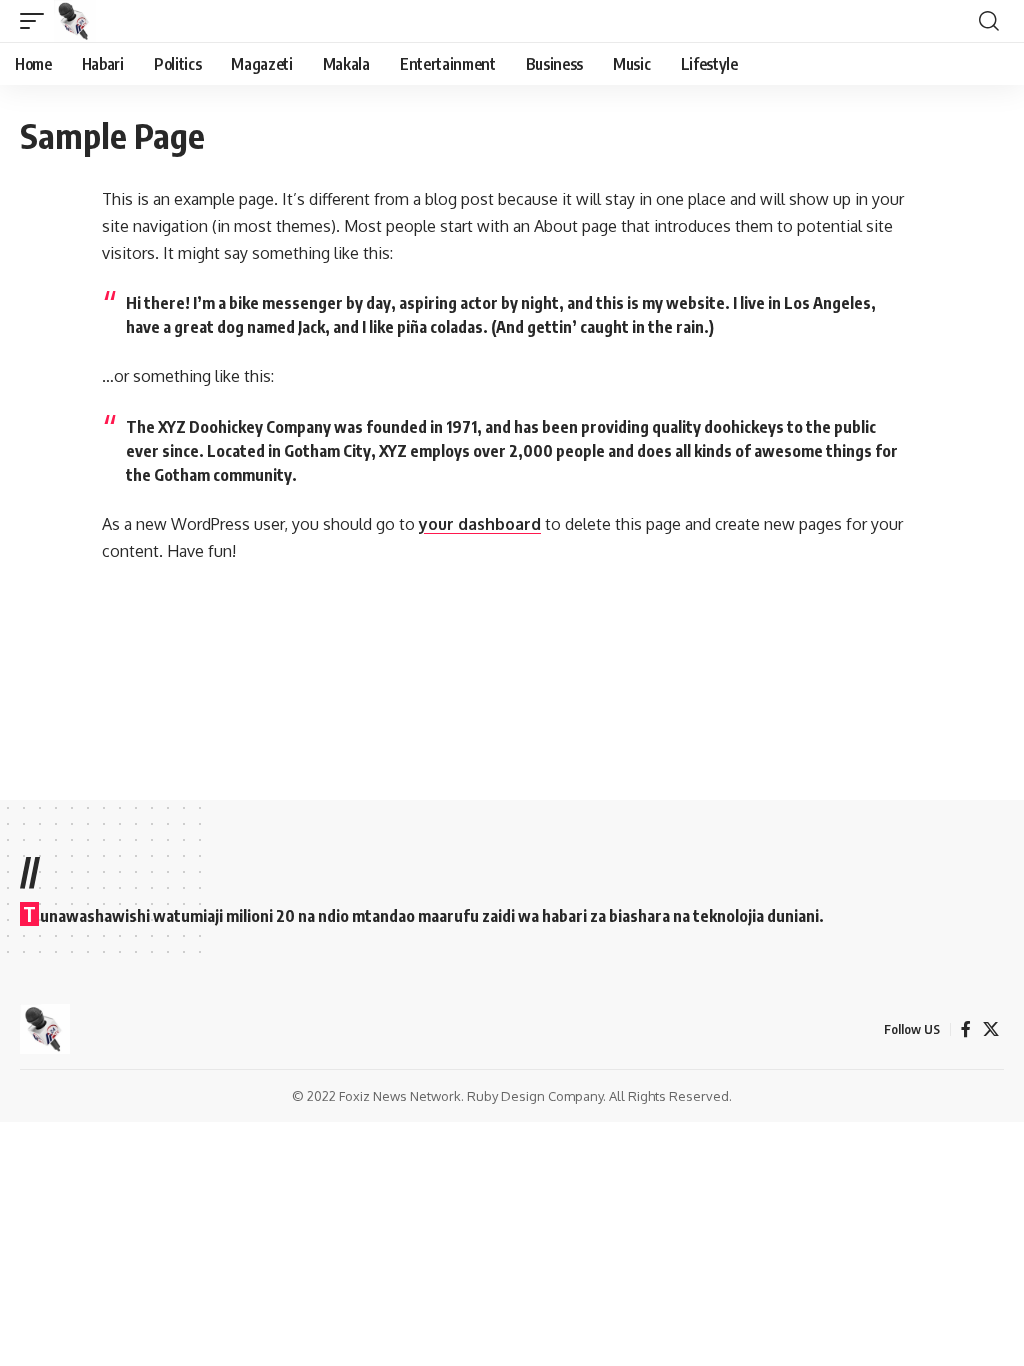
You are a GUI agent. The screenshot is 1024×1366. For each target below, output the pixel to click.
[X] (991, 1029)
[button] (37, 21)
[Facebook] (966, 1029)
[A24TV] (75, 21)
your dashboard (480, 524)
